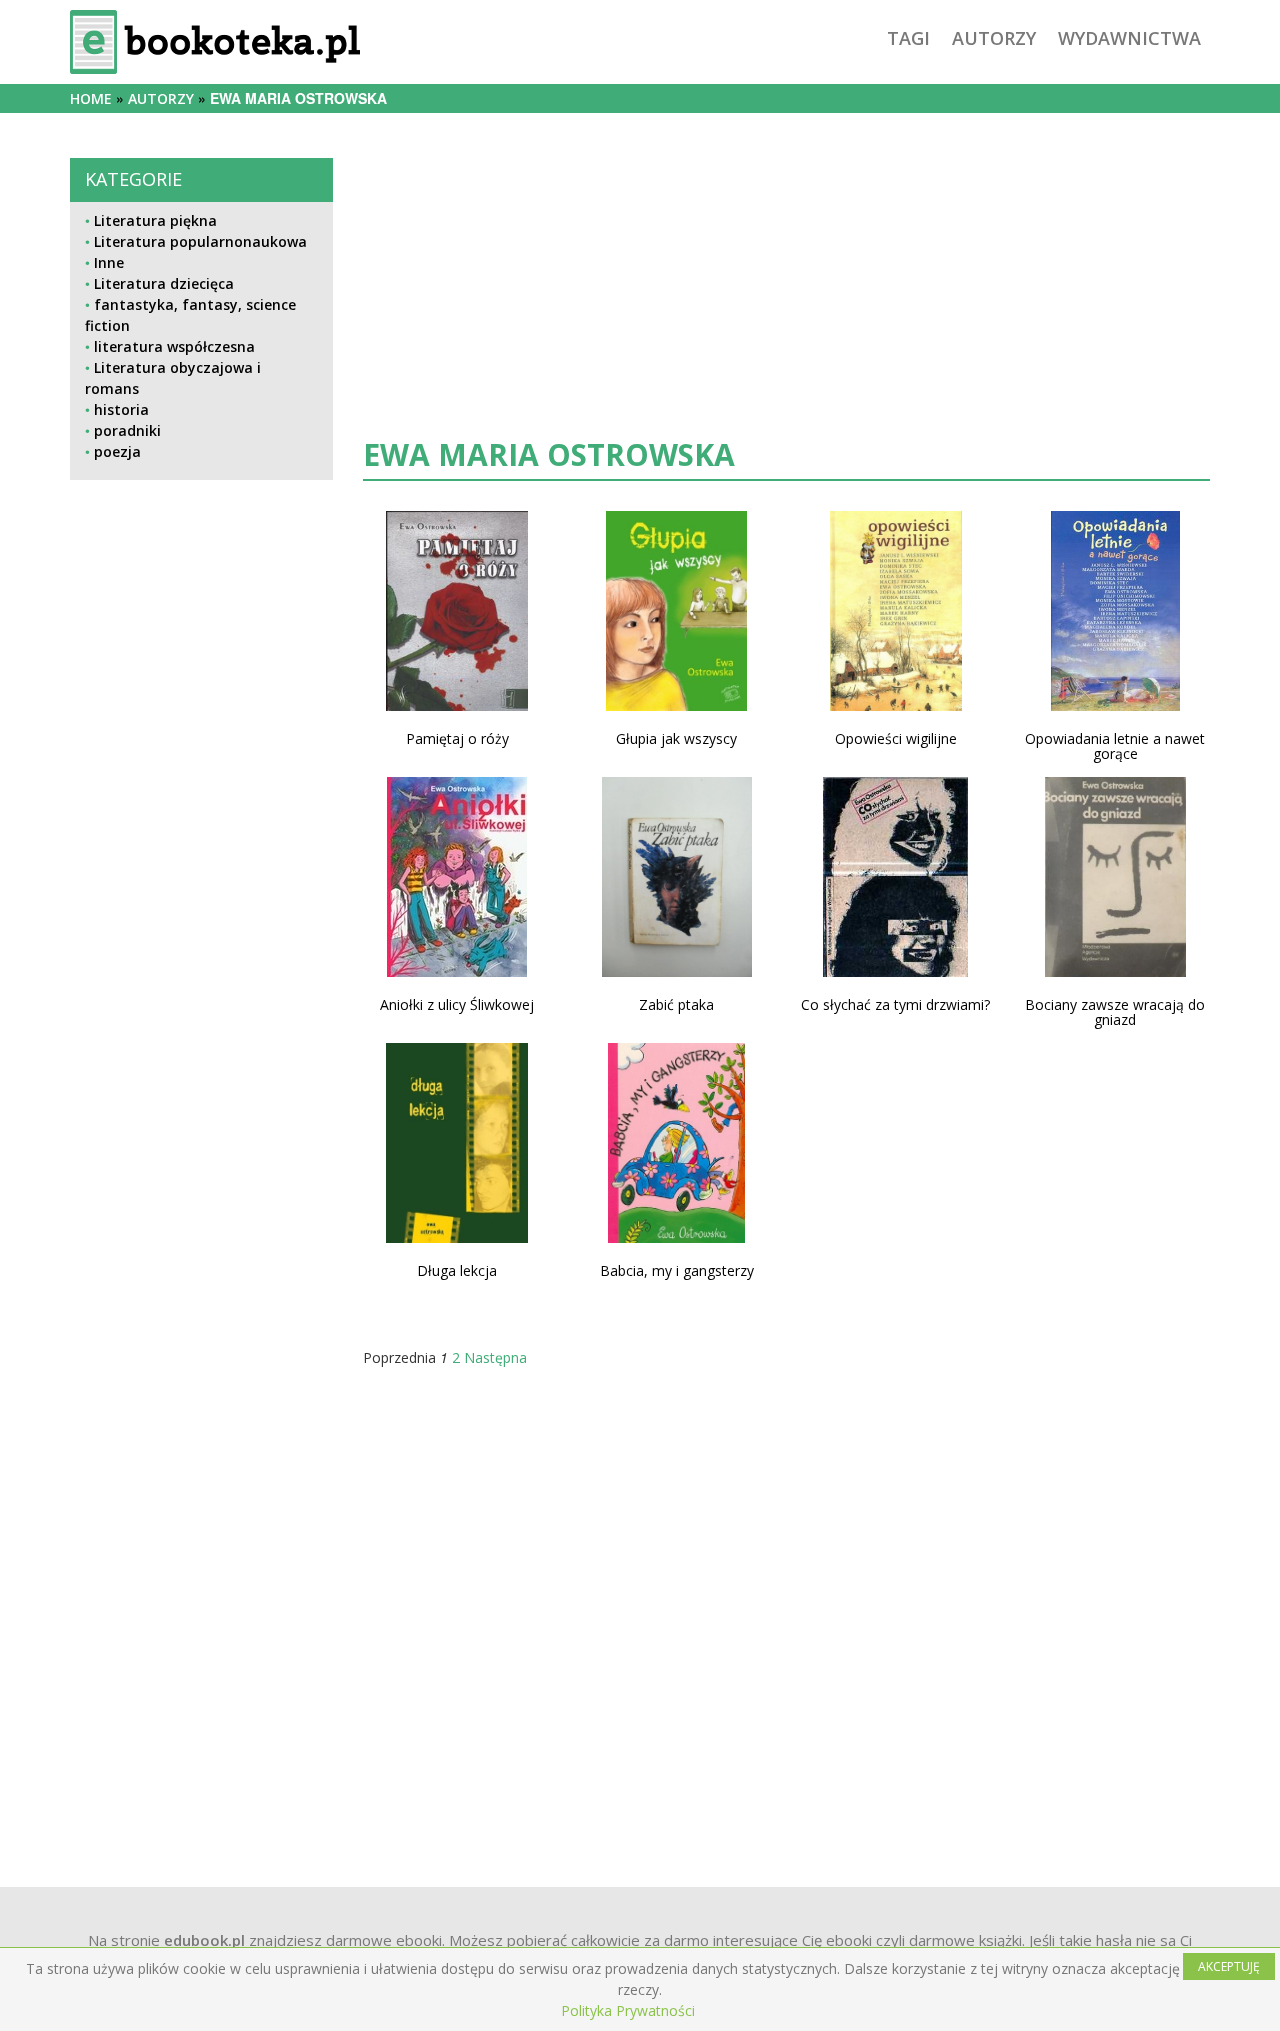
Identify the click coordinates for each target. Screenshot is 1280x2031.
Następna (495, 1357)
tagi (908, 38)
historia (121, 409)
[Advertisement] (201, 1161)
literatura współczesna (174, 346)
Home (91, 98)
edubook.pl (204, 1940)
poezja (117, 451)
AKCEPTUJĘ (1229, 1966)
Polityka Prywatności (628, 2010)
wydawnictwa (1129, 38)
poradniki (127, 430)
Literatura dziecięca (164, 283)
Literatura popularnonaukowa (200, 241)
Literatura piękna (155, 220)
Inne (109, 262)
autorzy (994, 38)
